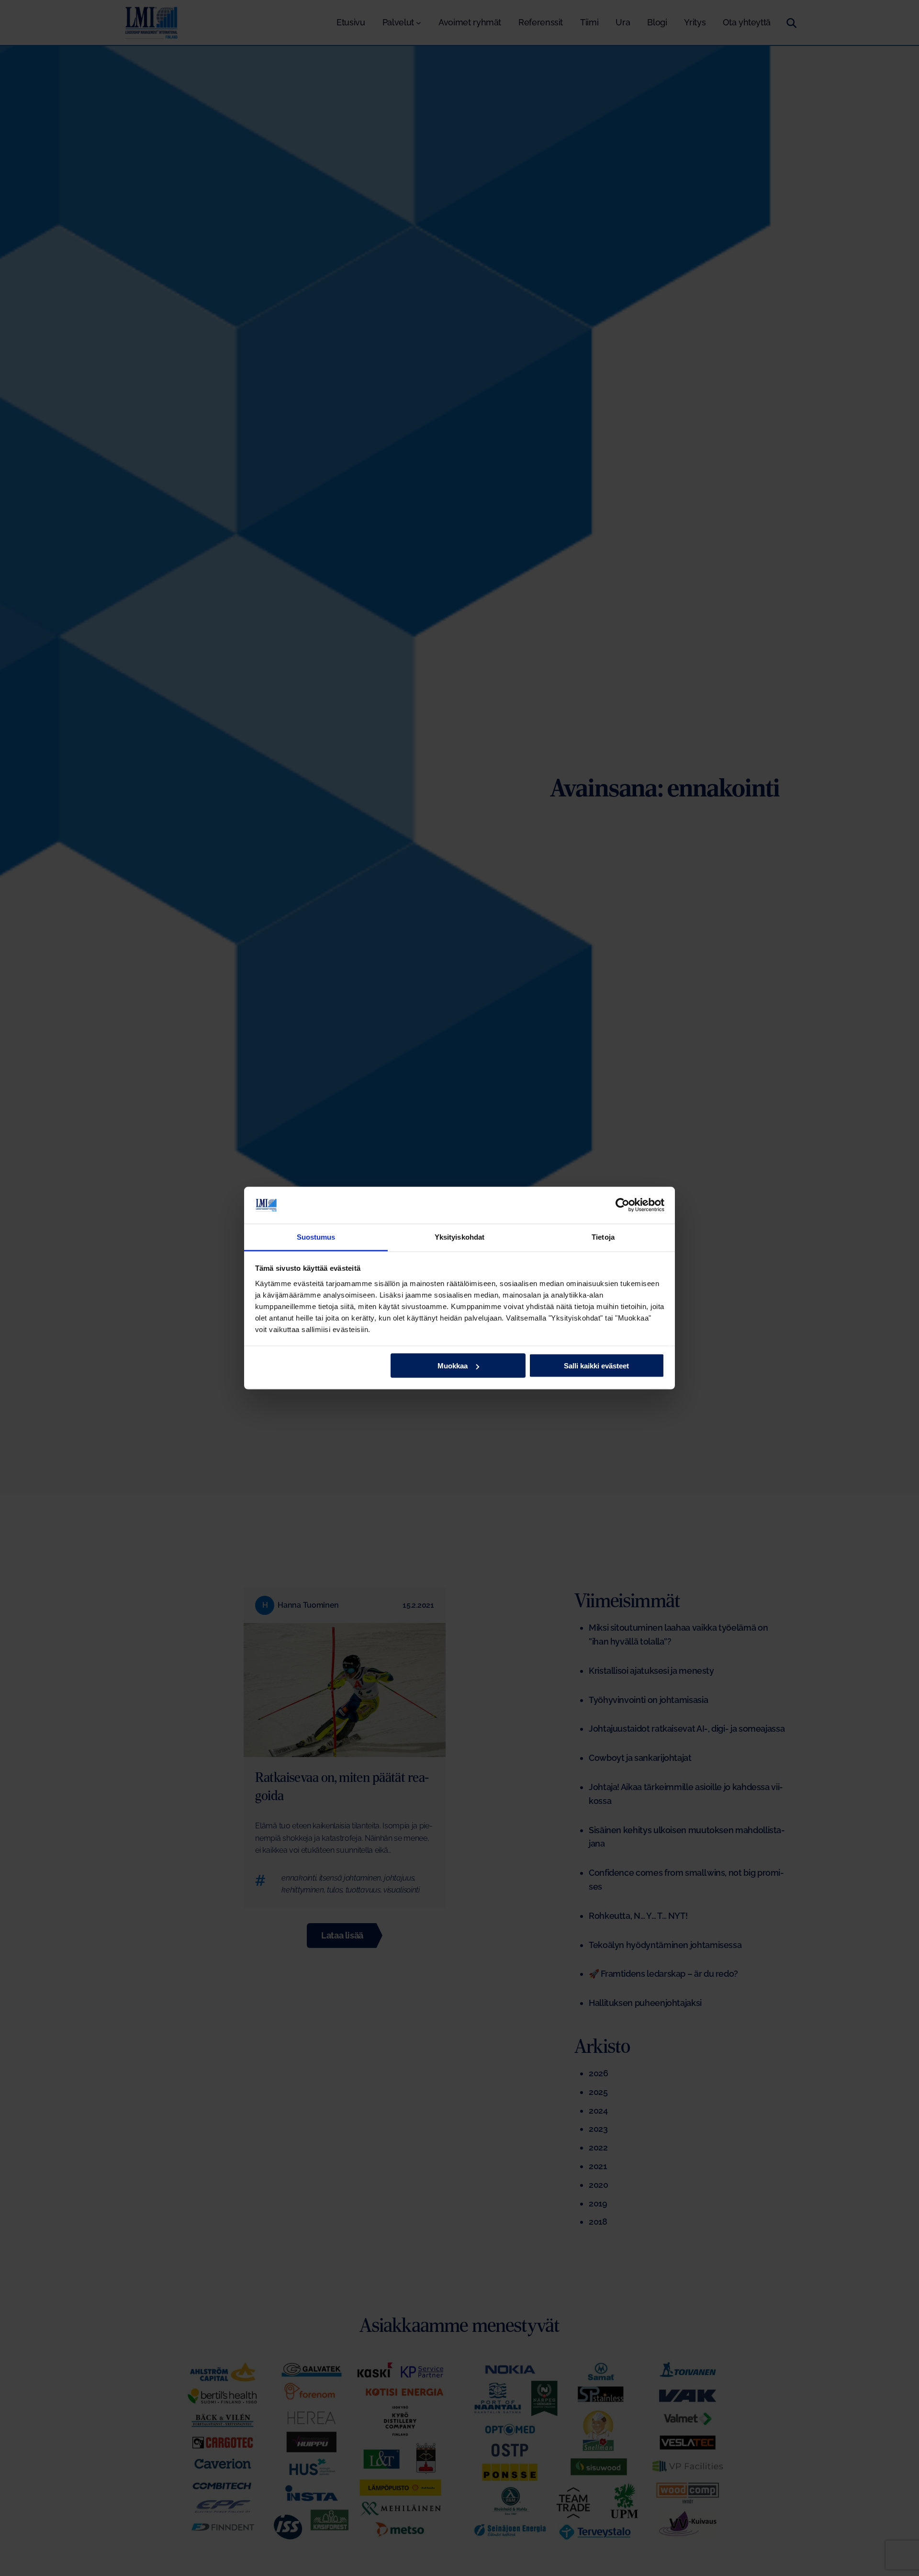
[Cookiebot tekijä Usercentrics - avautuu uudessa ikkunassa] (622, 1205)
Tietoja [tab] (603, 1237)
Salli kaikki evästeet (596, 1366)
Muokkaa (453, 1366)
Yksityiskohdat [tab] (459, 1237)
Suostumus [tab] (316, 1237)
